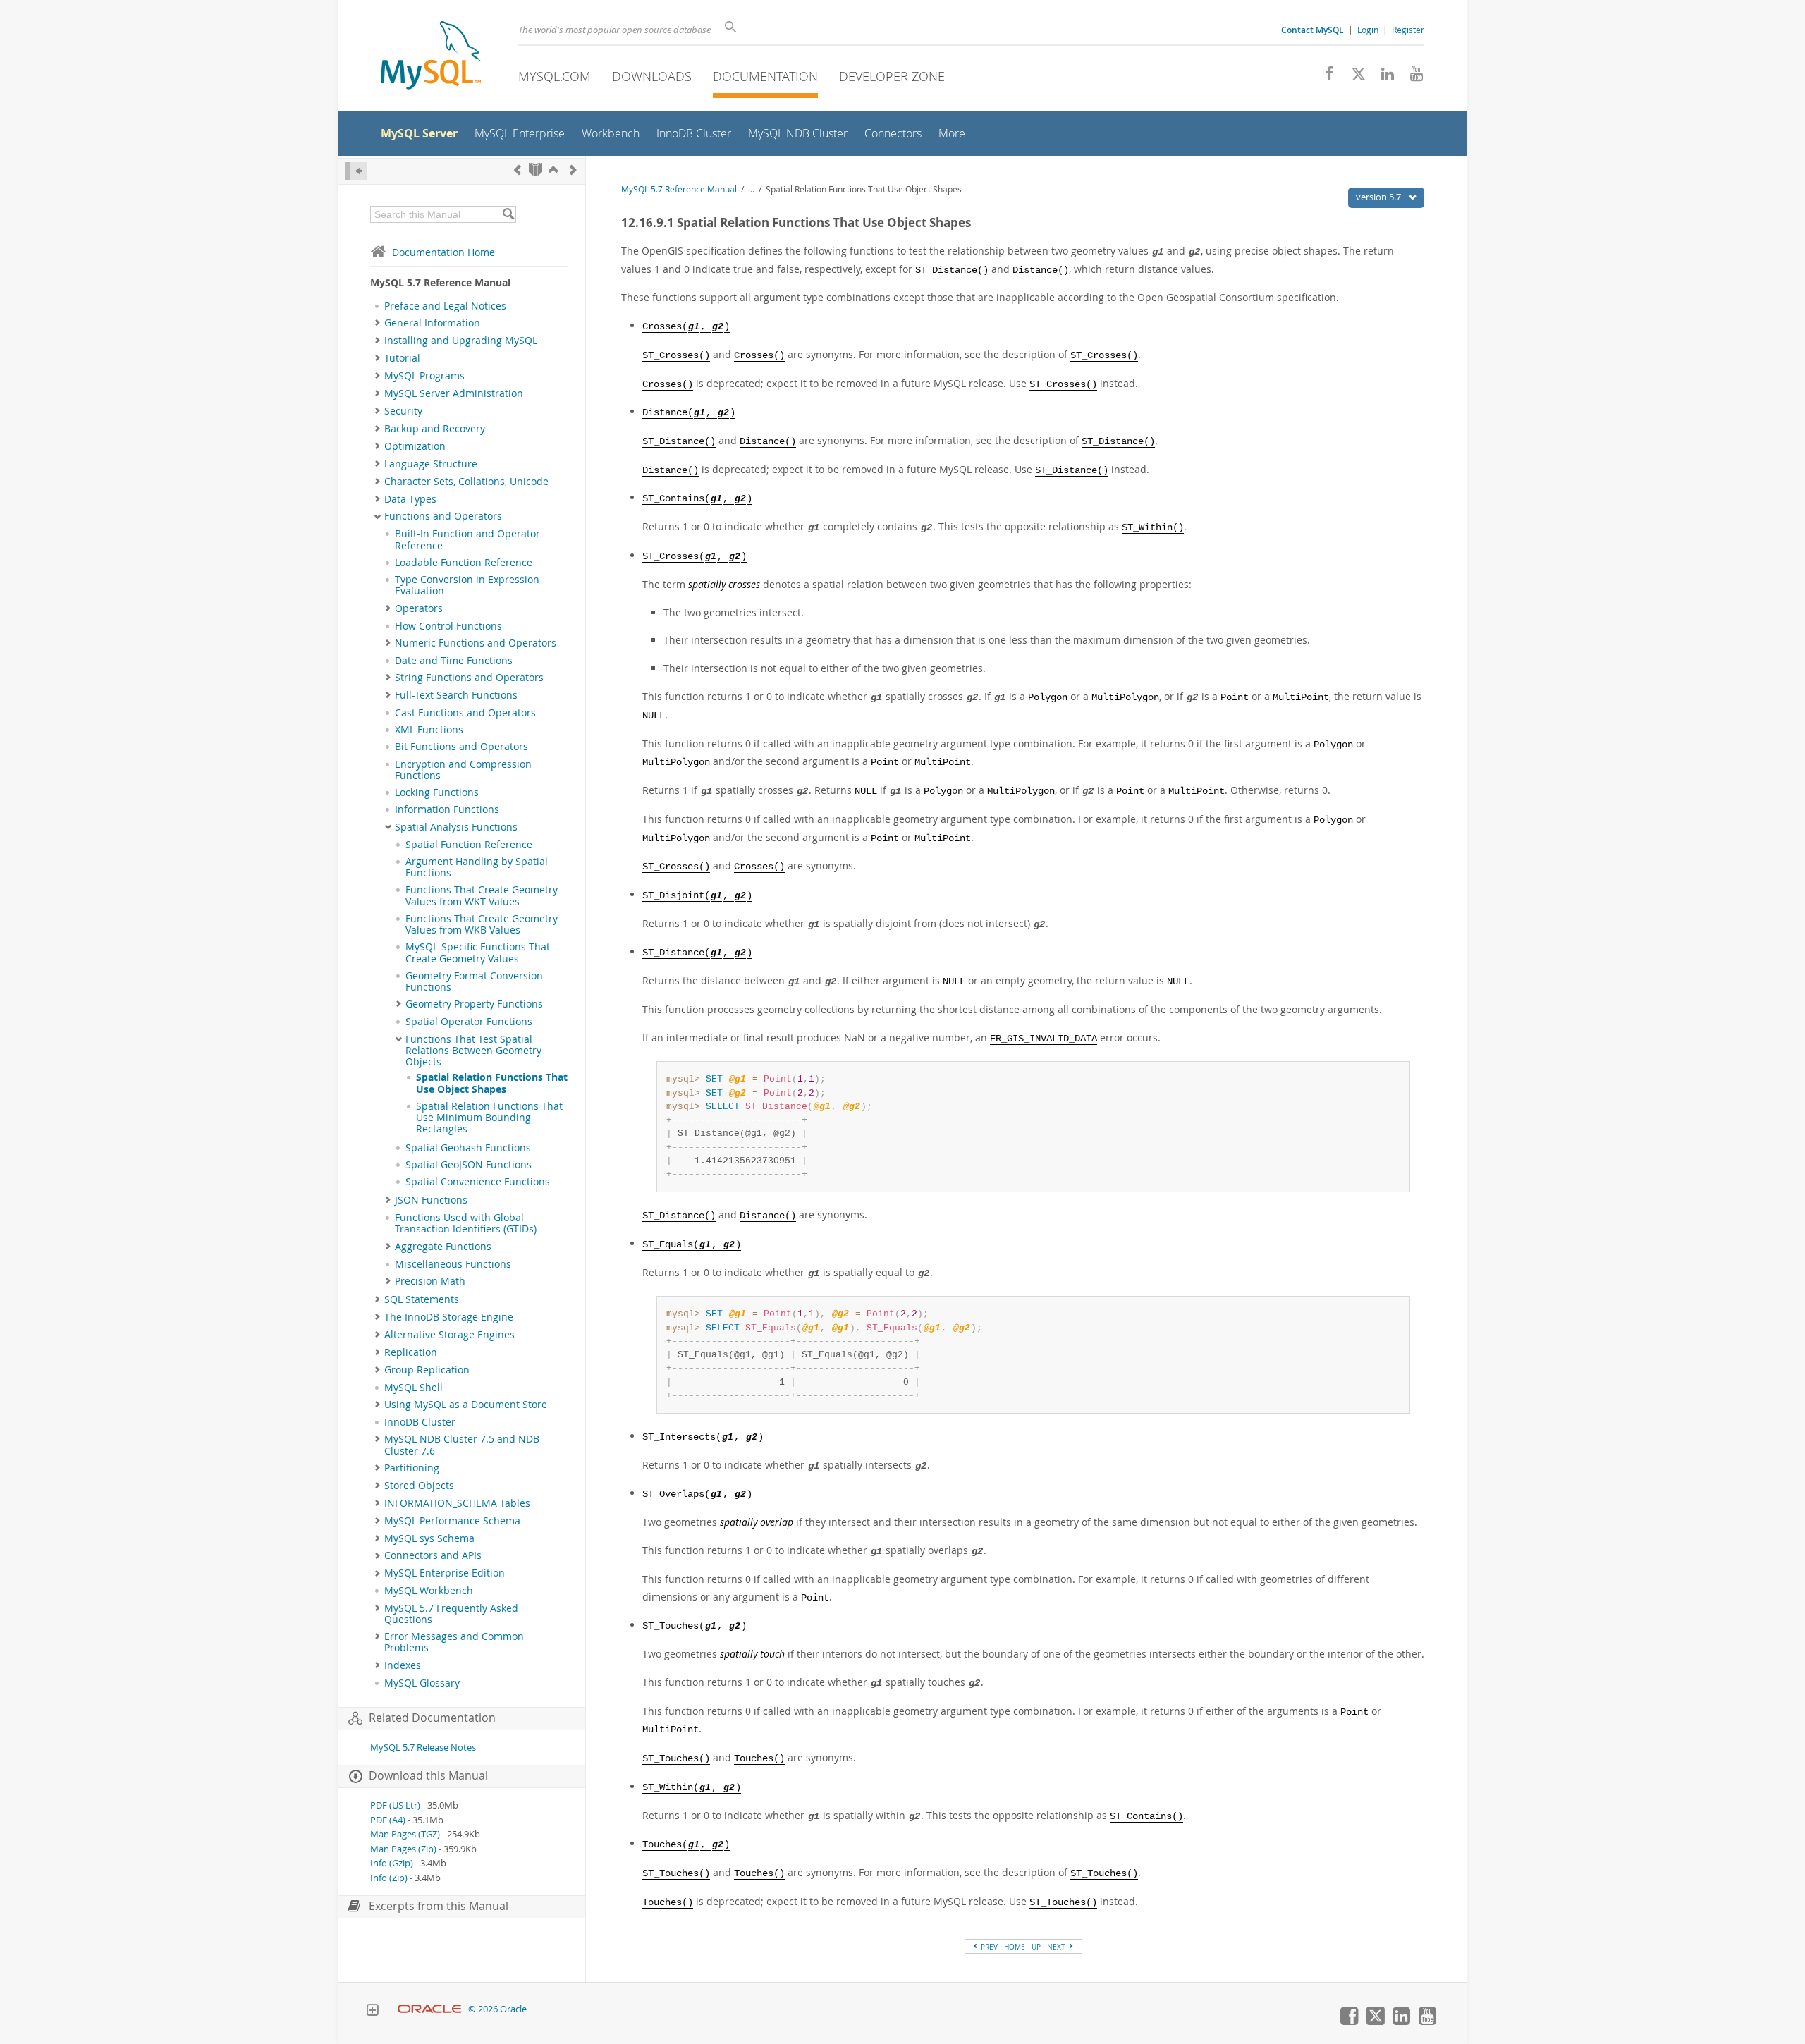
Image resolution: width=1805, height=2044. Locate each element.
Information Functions (447, 809)
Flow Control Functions (448, 626)
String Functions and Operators (469, 678)
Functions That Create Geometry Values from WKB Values (482, 924)
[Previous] (518, 170)
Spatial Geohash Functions (468, 1148)
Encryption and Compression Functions (463, 770)
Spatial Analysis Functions (456, 827)
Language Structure (431, 464)
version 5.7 (1379, 197)
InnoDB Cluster (420, 1422)
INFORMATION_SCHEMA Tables (457, 1503)
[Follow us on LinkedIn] (1382, 78)
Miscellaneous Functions (453, 1264)
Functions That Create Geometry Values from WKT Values (482, 895)
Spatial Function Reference (469, 845)
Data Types (410, 499)
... (751, 189)
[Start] (536, 170)
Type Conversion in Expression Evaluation (467, 585)
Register (1408, 30)
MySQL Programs (424, 376)
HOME (1015, 1947)
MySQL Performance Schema (452, 1521)
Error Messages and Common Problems (454, 1642)
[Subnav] (378, 323)
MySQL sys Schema (429, 1538)
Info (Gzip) (392, 1863)
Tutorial (402, 358)
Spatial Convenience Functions (478, 1182)
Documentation (765, 76)
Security (403, 411)
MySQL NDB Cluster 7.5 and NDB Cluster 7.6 (462, 1445)
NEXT (1057, 1947)
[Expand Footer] (372, 2012)
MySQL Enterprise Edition (445, 1573)
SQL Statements (422, 1299)
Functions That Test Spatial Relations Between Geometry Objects (473, 1051)
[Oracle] (430, 2009)
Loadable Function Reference (464, 563)
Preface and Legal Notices (445, 306)
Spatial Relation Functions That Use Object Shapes (492, 1083)
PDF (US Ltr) (395, 1805)
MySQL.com (555, 76)
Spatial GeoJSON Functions (469, 1165)
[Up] (553, 170)
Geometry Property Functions (474, 1004)
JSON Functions (431, 1200)
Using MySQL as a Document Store (466, 1405)
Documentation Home (443, 252)
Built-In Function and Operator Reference (467, 539)
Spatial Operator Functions (469, 1022)
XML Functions (429, 730)
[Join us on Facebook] (1324, 78)
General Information (432, 323)
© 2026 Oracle (497, 2009)
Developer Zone (892, 76)
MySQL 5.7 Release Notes (423, 1748)
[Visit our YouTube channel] (1411, 78)
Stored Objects (419, 1486)
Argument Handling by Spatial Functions (477, 867)
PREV (988, 1947)
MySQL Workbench (429, 1591)
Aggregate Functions (443, 1247)
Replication (411, 1352)
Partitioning (412, 1468)
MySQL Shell (414, 1388)
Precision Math (430, 1281)
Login (1368, 30)
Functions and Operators (443, 516)
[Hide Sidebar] (356, 171)
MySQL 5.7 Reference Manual (679, 189)
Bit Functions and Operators (461, 747)
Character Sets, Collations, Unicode (466, 482)
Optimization (415, 446)
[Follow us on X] (1353, 78)
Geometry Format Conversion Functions (474, 981)
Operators (419, 608)
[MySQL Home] (431, 57)
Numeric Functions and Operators (476, 643)
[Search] (508, 214)
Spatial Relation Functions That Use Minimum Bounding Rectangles (489, 1118)
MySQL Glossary (422, 1683)
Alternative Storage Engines (449, 1335)
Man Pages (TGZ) (405, 1834)
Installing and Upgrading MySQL (461, 341)
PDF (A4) (388, 1820)
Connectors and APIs (433, 1555)
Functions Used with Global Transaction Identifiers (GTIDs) (466, 1223)
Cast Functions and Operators (465, 713)
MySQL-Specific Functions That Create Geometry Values (478, 953)
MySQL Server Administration (454, 393)
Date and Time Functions (454, 661)
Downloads (652, 76)
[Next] (573, 170)
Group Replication (427, 1370)
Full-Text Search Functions (456, 695)
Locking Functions (437, 792)
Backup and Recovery (435, 429)
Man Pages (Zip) (403, 1849)
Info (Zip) (389, 1878)
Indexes (403, 1665)
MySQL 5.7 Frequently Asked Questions (451, 1614)
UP (1036, 1947)
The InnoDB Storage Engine (449, 1317)
